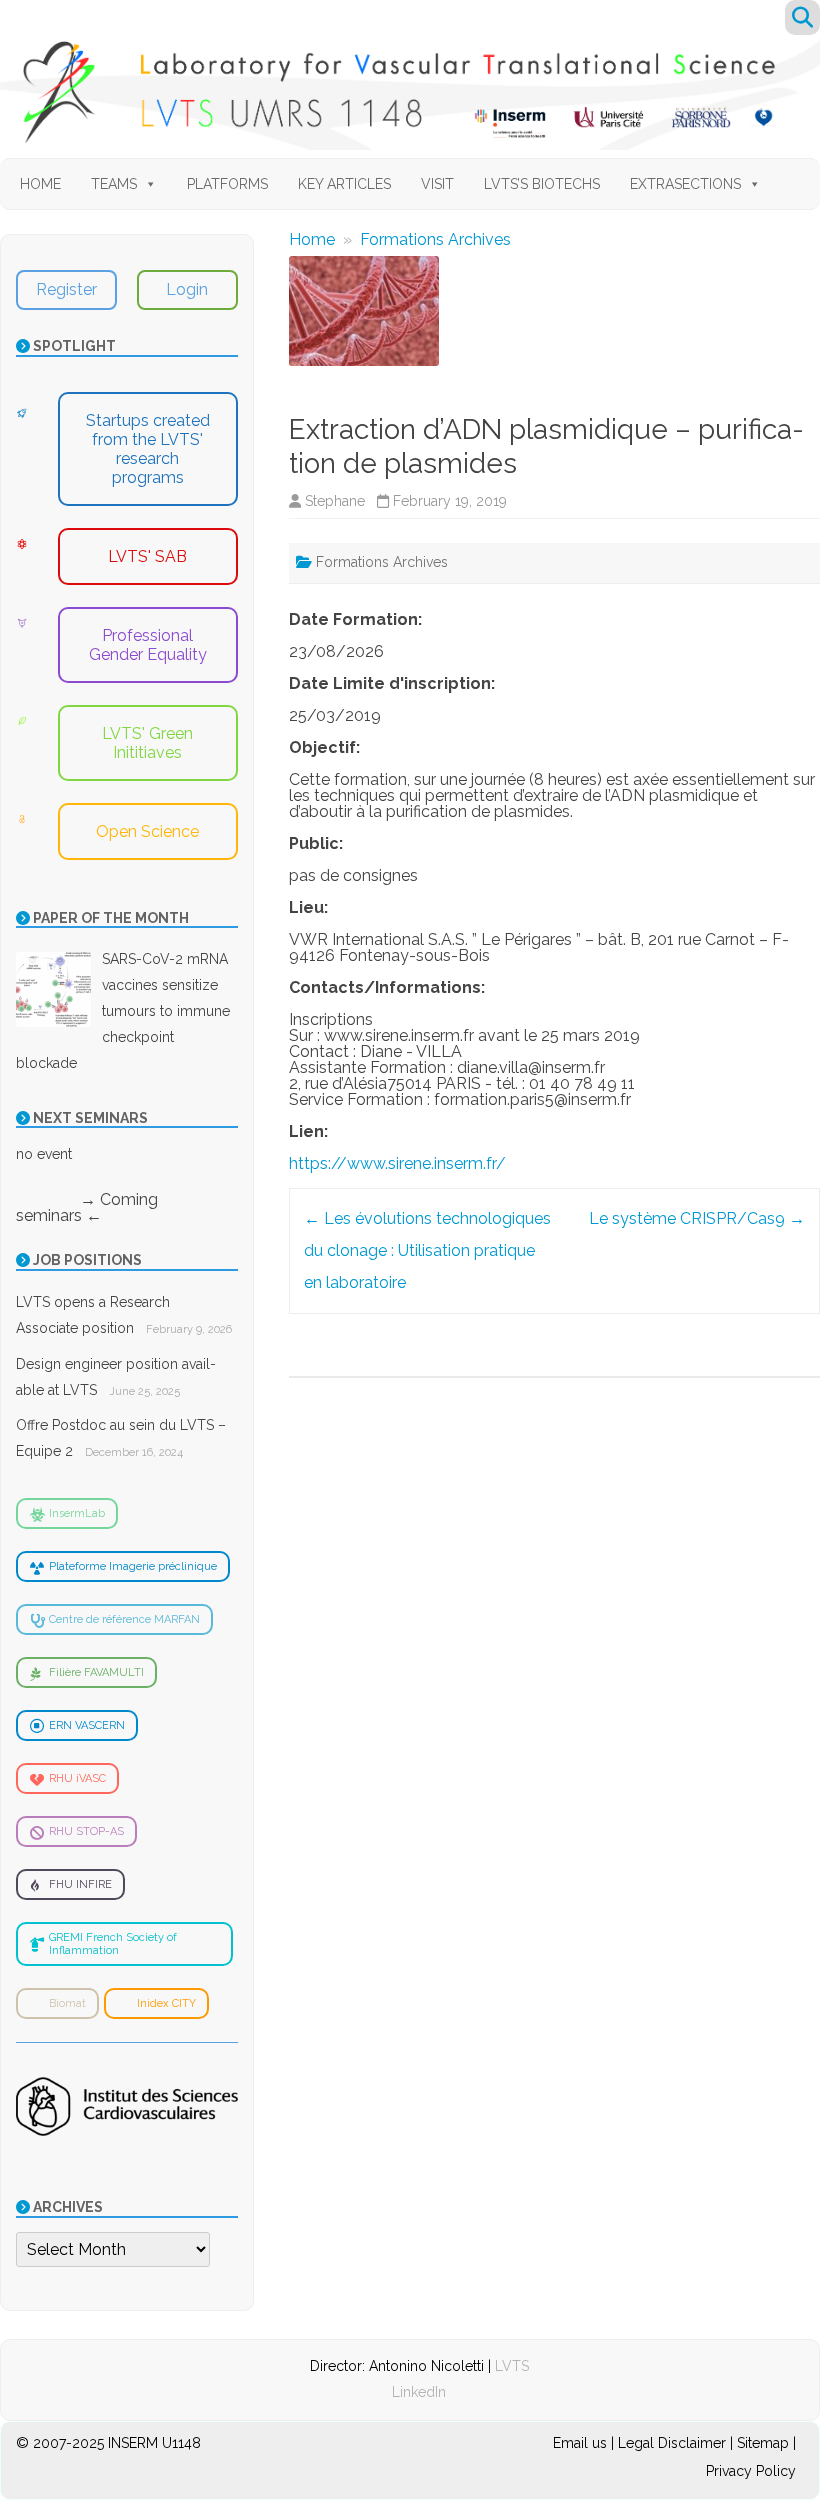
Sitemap (763, 2443)
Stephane (335, 501)
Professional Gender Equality (148, 645)
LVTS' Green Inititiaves (147, 743)
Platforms (227, 184)
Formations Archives (435, 239)
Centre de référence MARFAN (124, 1619)
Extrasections (685, 184)
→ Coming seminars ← (87, 1207)
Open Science (147, 831)
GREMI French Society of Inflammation (113, 1944)
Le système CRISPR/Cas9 (697, 1218)
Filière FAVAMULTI (96, 1672)
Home (40, 184)
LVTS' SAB (147, 556)
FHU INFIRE (80, 1884)
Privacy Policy (751, 2471)
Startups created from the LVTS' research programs (148, 449)
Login (187, 289)
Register (66, 289)
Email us (582, 2443)
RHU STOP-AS (86, 1831)
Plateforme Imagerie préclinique (133, 1566)
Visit (437, 184)
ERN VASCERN (87, 1725)
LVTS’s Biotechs (542, 184)
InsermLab (77, 1513)
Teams (114, 184)
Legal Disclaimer (672, 2443)
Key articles (344, 184)
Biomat (67, 2003)
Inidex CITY (166, 2003)
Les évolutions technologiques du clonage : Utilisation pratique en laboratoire (427, 1250)
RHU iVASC (77, 1778)
